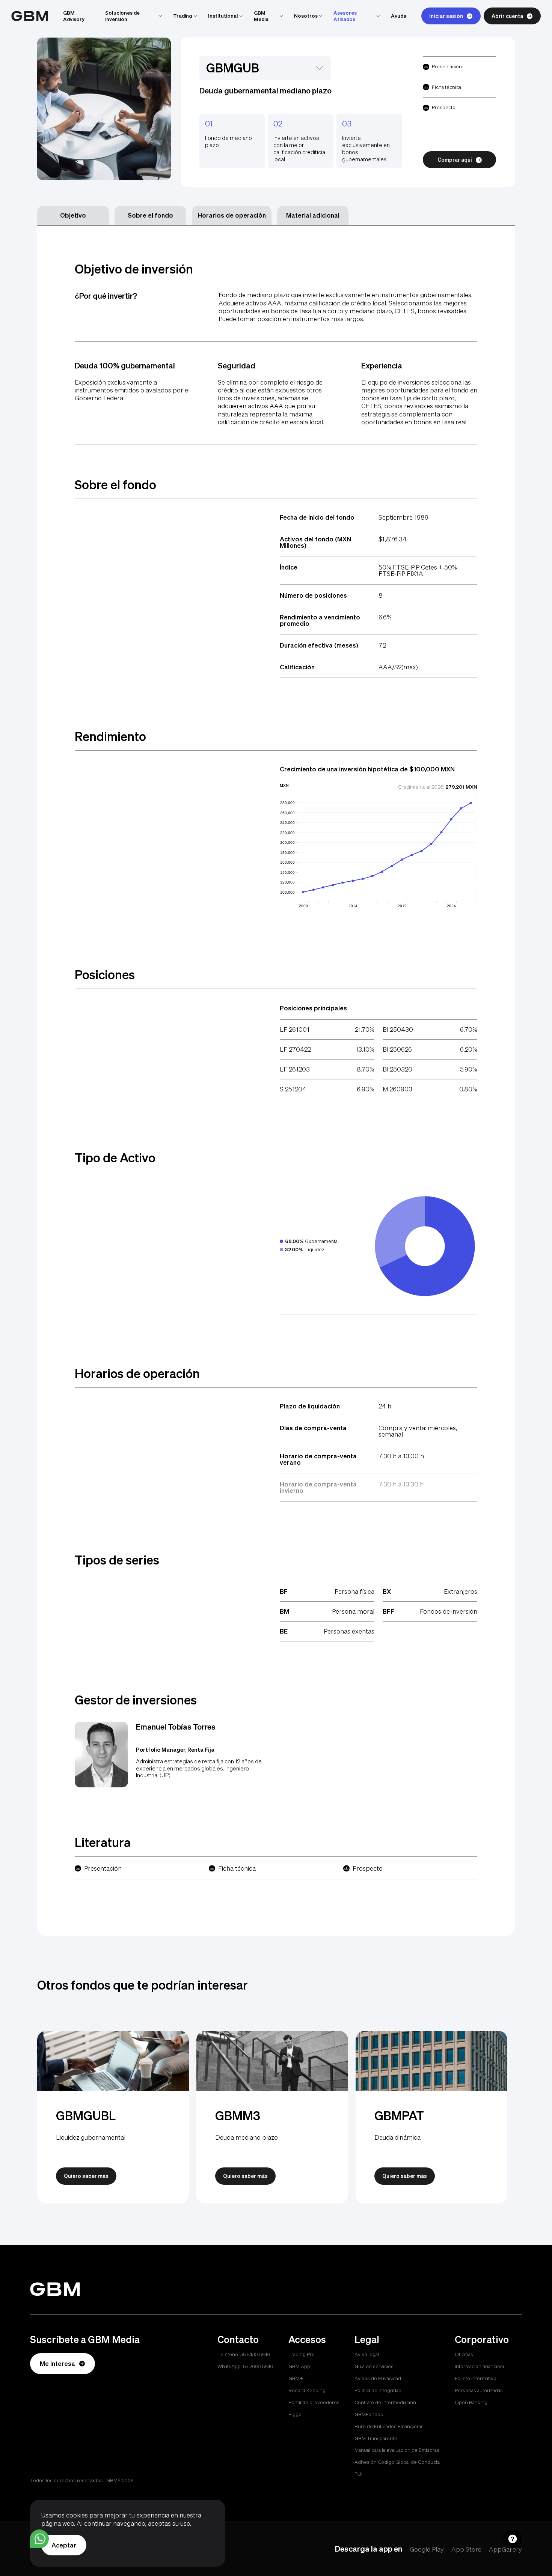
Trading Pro (302, 2354)
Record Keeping (307, 2390)
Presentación (447, 66)
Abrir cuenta (507, 16)
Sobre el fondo (150, 215)
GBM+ (296, 2378)
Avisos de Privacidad (378, 2378)
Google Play (427, 2549)
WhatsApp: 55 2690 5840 (245, 2366)
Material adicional (313, 215)
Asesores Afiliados (345, 16)
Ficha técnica (446, 87)
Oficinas (464, 2354)
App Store (466, 2549)
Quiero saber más (86, 2176)
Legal (367, 2339)
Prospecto (444, 107)
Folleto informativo (476, 2378)
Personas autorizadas (479, 2390)
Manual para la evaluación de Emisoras (397, 2450)
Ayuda (399, 16)
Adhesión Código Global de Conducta (397, 2462)
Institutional (223, 16)
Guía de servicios (374, 2366)
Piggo (295, 2414)
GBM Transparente (376, 2438)
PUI (358, 2474)
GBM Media (261, 16)
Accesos (307, 2339)
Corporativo (482, 2339)
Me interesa (57, 2363)
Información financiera (480, 2366)
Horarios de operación (232, 215)
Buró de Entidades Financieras (389, 2426)
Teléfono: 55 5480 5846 (244, 2354)
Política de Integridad (378, 2390)
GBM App (299, 2366)
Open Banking (471, 2402)
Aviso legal (367, 2354)
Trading (183, 16)
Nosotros (306, 16)
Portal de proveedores (314, 2402)
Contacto (238, 2339)
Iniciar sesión (446, 16)
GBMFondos (369, 2414)
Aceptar (64, 2545)
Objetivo (73, 215)
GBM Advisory (74, 16)
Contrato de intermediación (385, 2402)
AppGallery (505, 2549)
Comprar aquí (455, 160)
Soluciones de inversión (122, 16)
